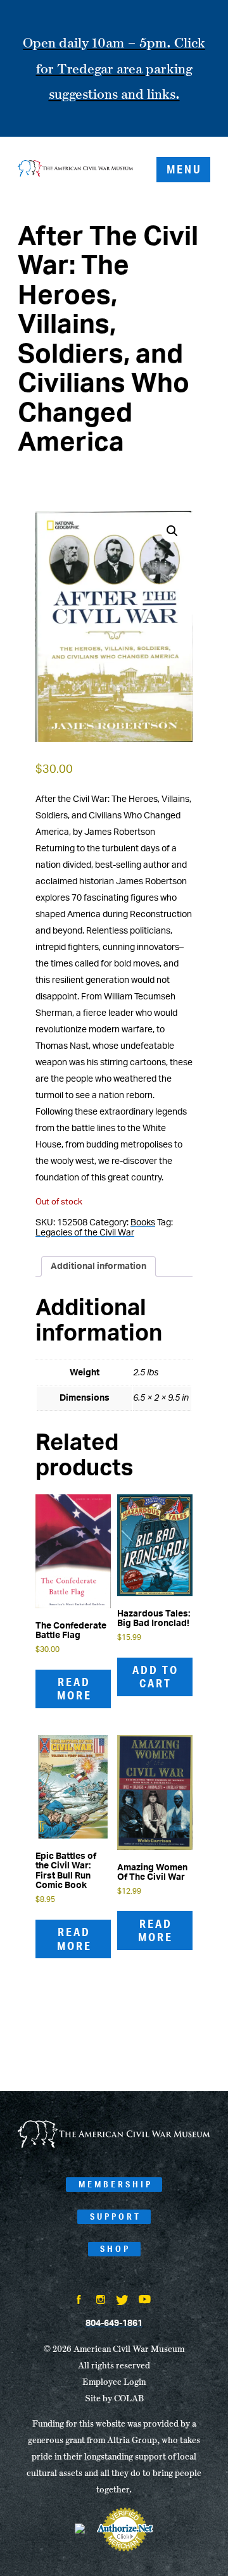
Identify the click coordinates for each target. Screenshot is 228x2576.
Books (143, 1223)
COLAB (129, 2398)
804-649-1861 (114, 2323)
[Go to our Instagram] (101, 2301)
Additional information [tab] (98, 1266)
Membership (116, 2184)
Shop (115, 2249)
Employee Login (114, 2382)
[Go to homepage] (114, 2146)
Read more (74, 1689)
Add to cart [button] (155, 1677)
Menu (184, 169)
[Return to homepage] (75, 170)
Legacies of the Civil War (85, 1233)
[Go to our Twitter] (122, 2301)
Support (116, 2216)
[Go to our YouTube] (145, 2301)
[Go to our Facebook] (79, 2301)
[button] (172, 531)
